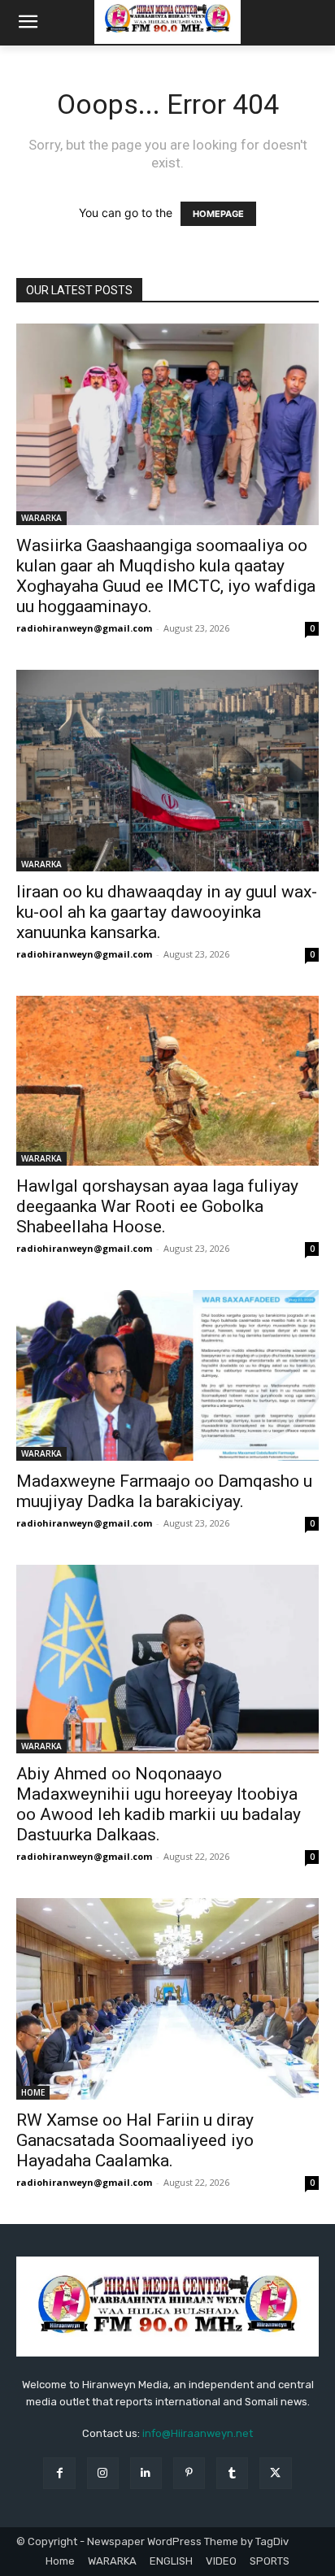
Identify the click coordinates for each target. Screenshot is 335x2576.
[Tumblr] (232, 2473)
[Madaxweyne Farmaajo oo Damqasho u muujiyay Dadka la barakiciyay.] (167, 1375)
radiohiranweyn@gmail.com (84, 628)
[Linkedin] (146, 2473)
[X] (275, 2473)
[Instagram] (103, 2473)
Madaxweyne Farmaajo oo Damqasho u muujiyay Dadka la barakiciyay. (164, 1491)
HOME (33, 2092)
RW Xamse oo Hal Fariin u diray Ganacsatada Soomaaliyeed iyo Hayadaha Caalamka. (135, 2140)
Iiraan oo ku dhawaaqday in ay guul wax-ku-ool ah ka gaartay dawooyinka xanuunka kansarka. (167, 912)
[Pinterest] (189, 2473)
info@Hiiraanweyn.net (198, 2433)
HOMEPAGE (218, 214)
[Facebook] (59, 2473)
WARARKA (41, 518)
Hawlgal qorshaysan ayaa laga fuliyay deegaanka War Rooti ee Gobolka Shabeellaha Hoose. (157, 1206)
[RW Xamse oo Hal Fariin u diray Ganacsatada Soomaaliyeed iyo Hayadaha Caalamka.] (167, 1999)
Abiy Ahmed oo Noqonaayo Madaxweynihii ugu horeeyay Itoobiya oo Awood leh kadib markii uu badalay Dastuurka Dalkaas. (159, 1804)
